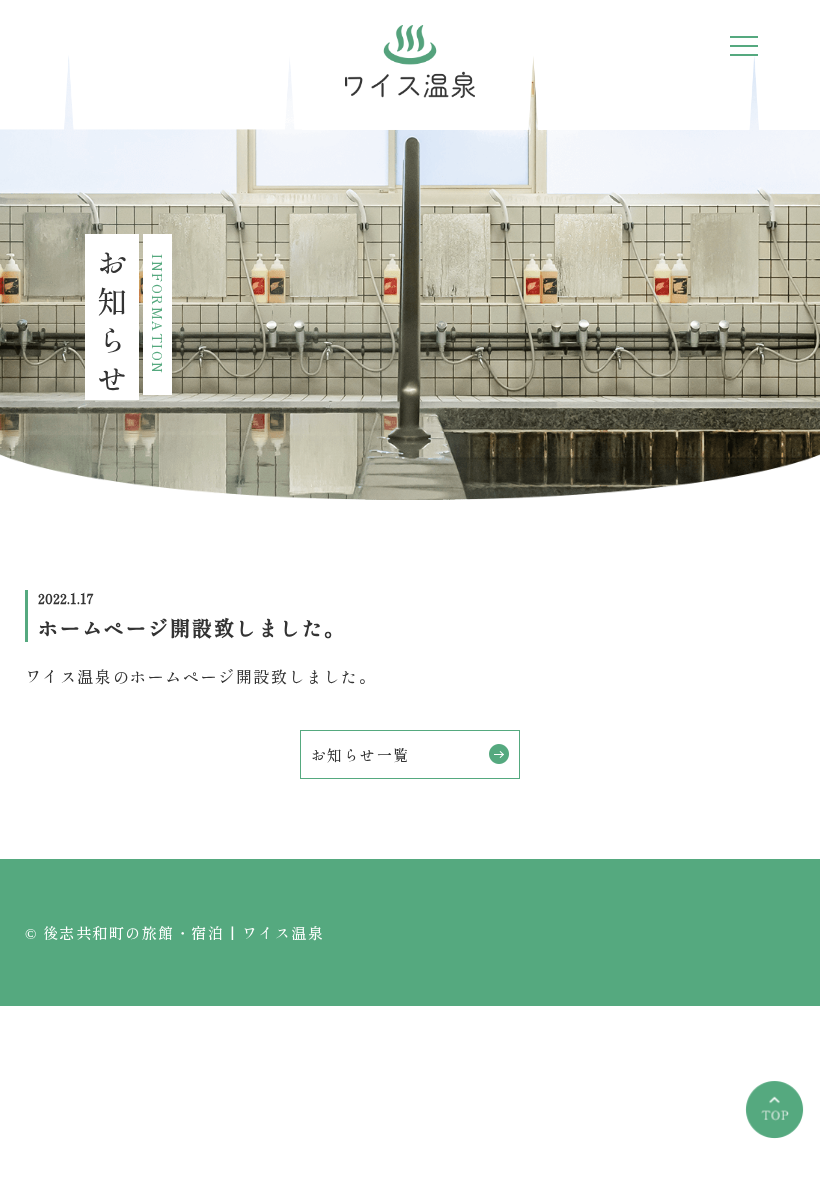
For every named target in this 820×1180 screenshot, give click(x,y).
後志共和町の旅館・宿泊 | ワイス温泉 (184, 932)
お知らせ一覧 (360, 754)
